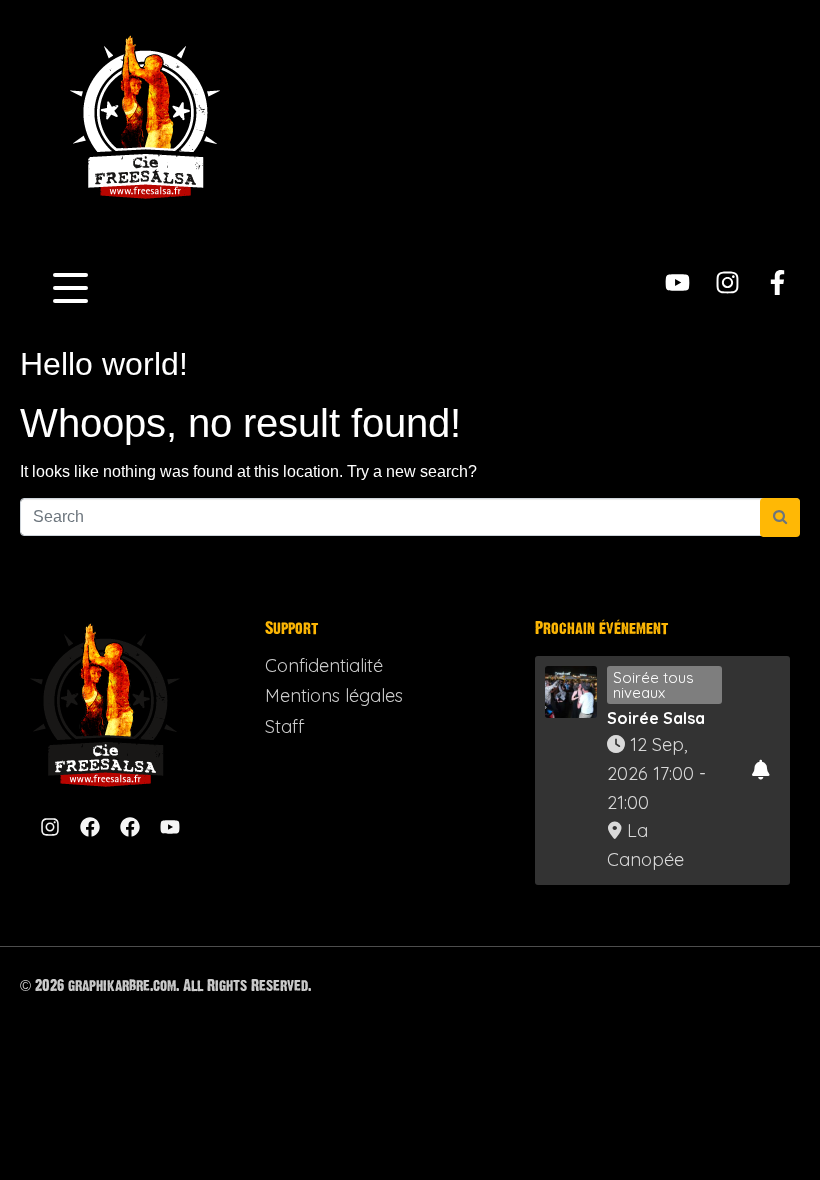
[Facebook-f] (777, 282)
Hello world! (104, 364)
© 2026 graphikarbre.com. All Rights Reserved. (165, 985)
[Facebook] (90, 827)
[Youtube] (677, 282)
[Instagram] (727, 282)
